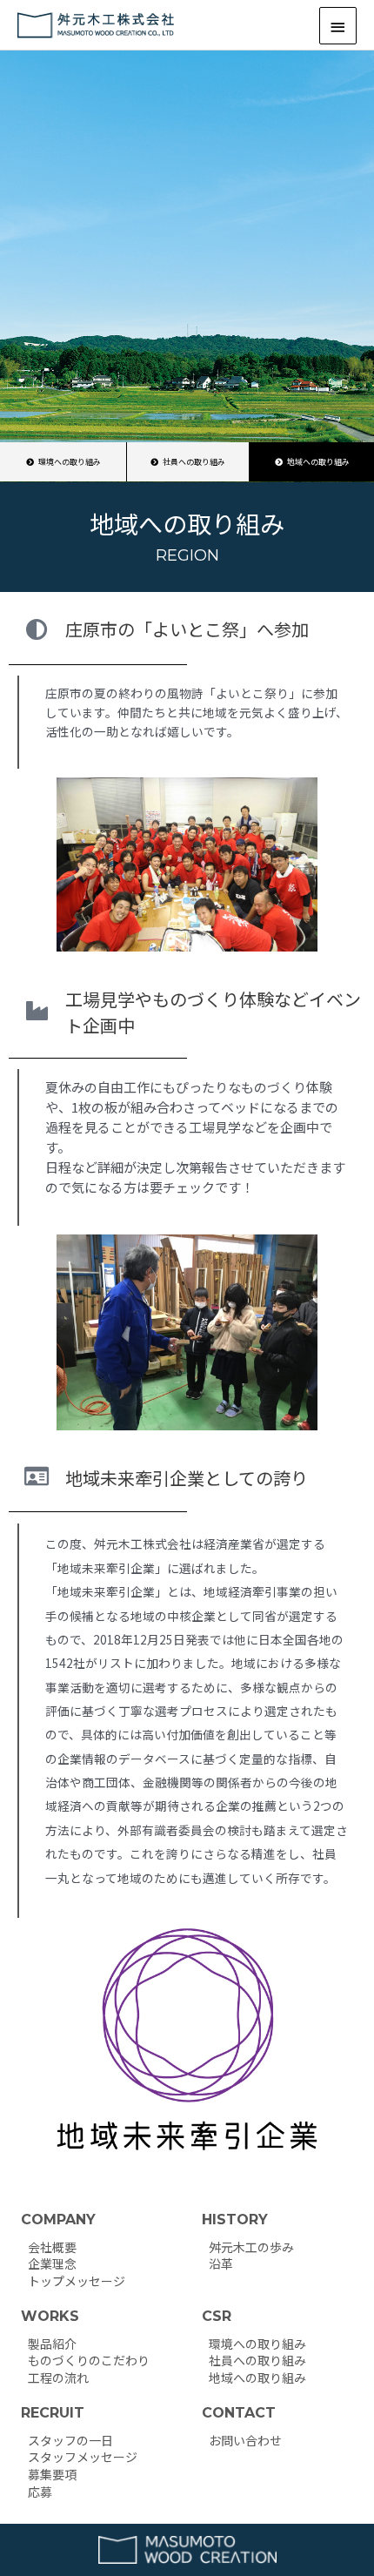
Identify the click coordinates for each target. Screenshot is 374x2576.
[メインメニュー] (338, 26)
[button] (312, 462)
